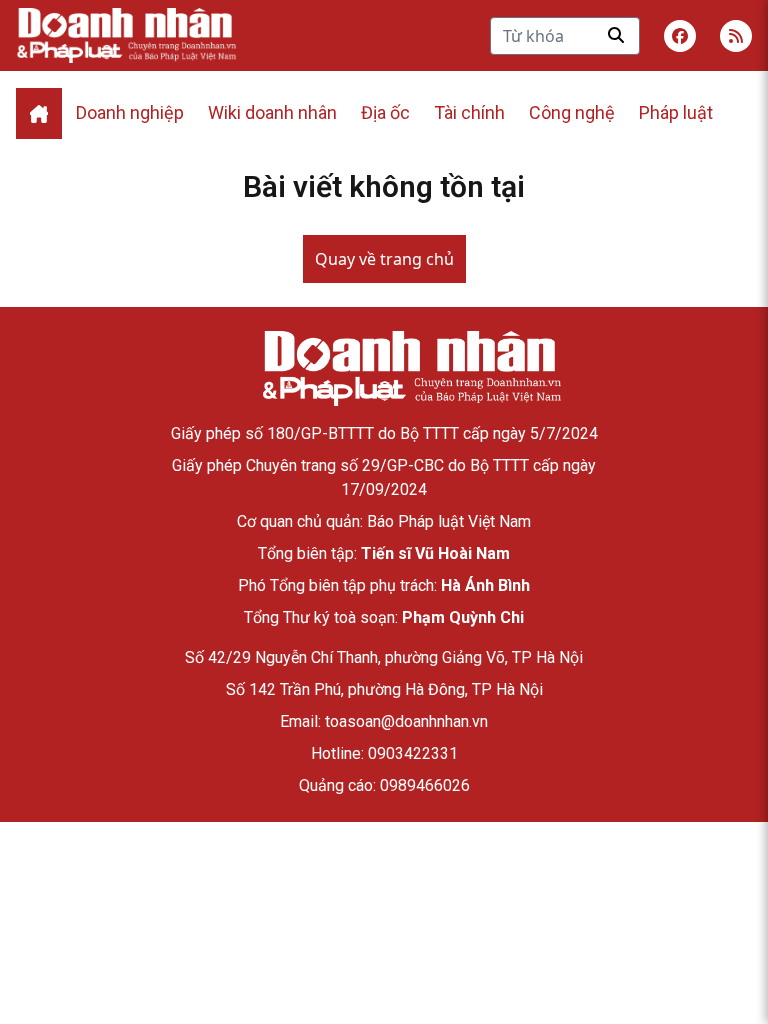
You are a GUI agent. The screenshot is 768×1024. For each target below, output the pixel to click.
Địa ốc (385, 112)
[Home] (39, 113)
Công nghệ (572, 112)
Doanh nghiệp (130, 112)
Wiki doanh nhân (272, 112)
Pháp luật (676, 112)
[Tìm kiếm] (616, 35)
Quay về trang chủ (384, 259)
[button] (736, 36)
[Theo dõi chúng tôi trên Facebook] (680, 36)
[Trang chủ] (411, 368)
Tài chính (469, 112)
